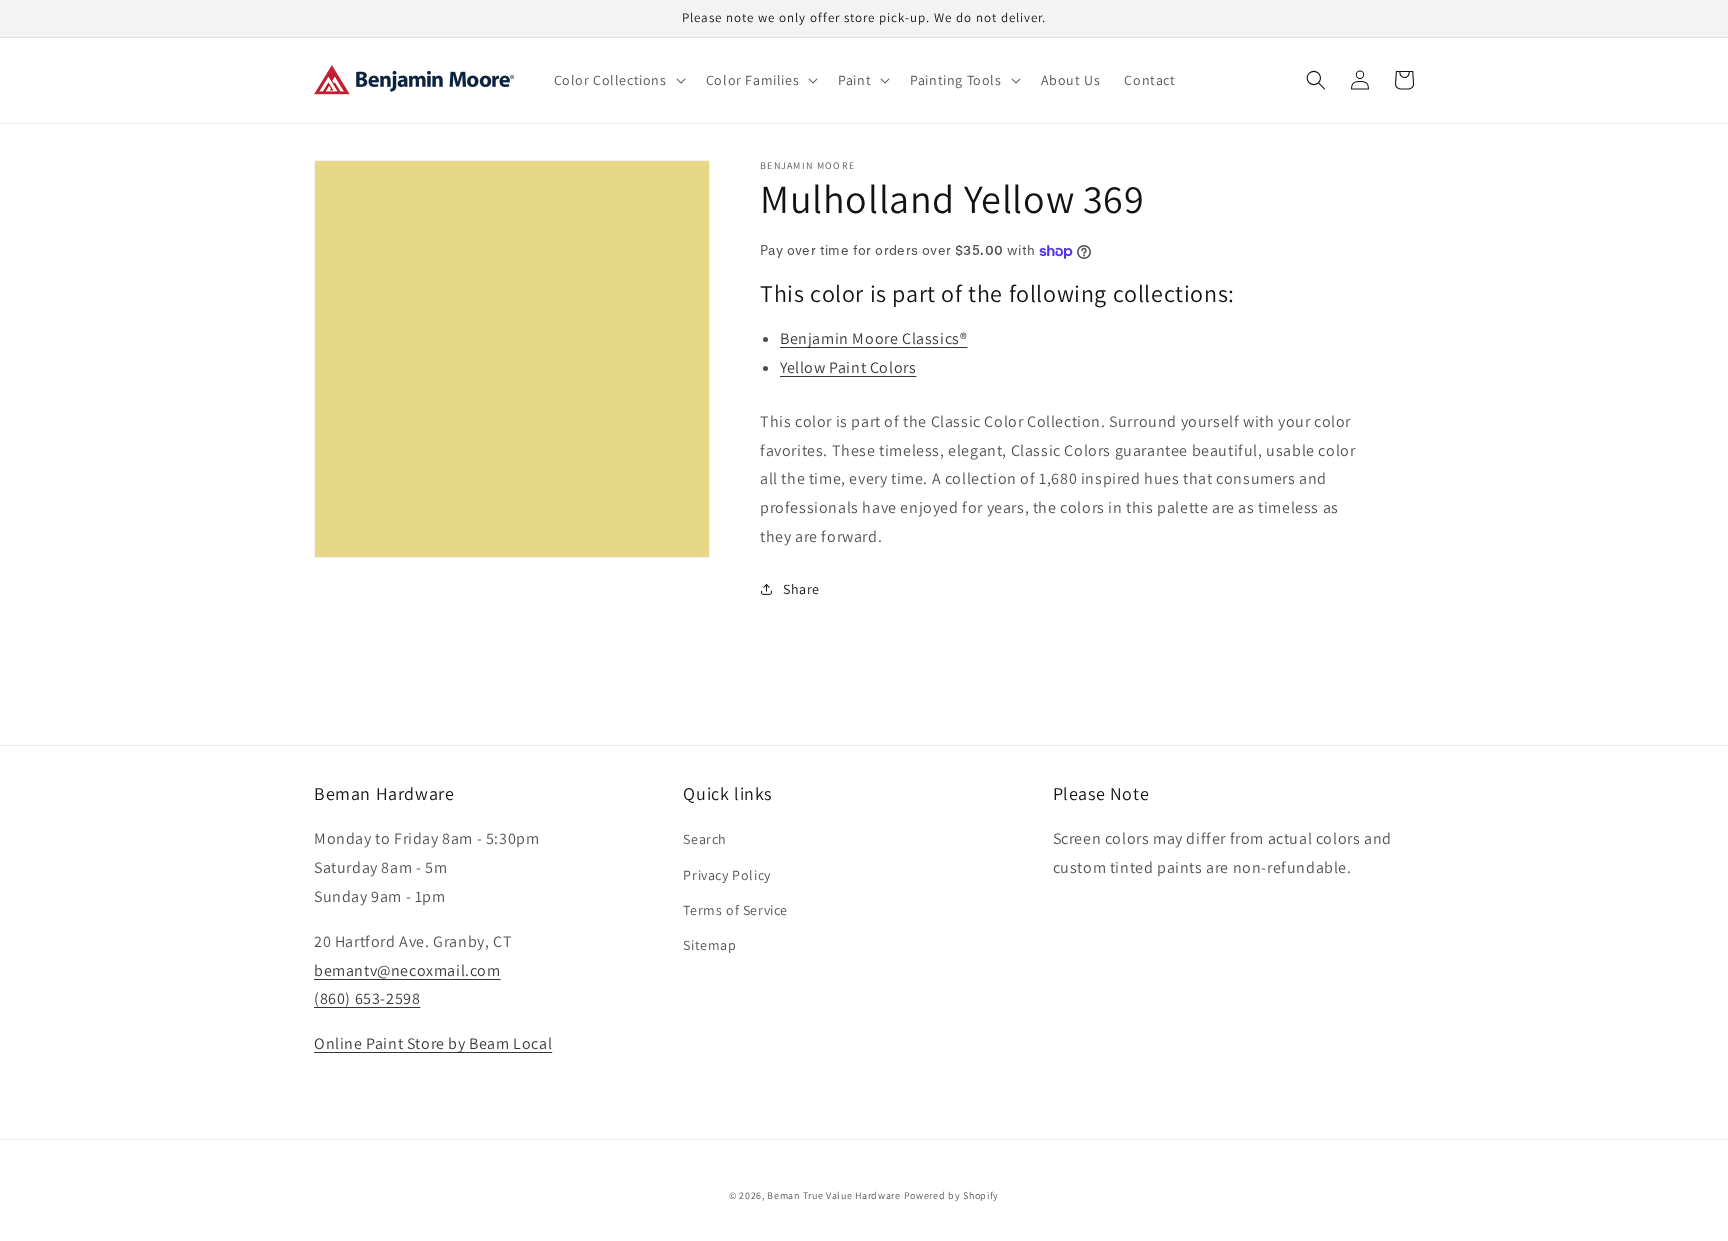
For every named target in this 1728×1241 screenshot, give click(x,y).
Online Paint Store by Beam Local (433, 1043)
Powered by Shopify (952, 1195)
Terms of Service (735, 910)
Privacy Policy (726, 875)
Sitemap (709, 945)
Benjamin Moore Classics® (873, 338)
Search (705, 839)
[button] (618, 80)
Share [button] (801, 589)
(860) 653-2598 (367, 998)
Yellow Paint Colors (848, 367)
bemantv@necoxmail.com (407, 970)
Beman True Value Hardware (834, 1195)
